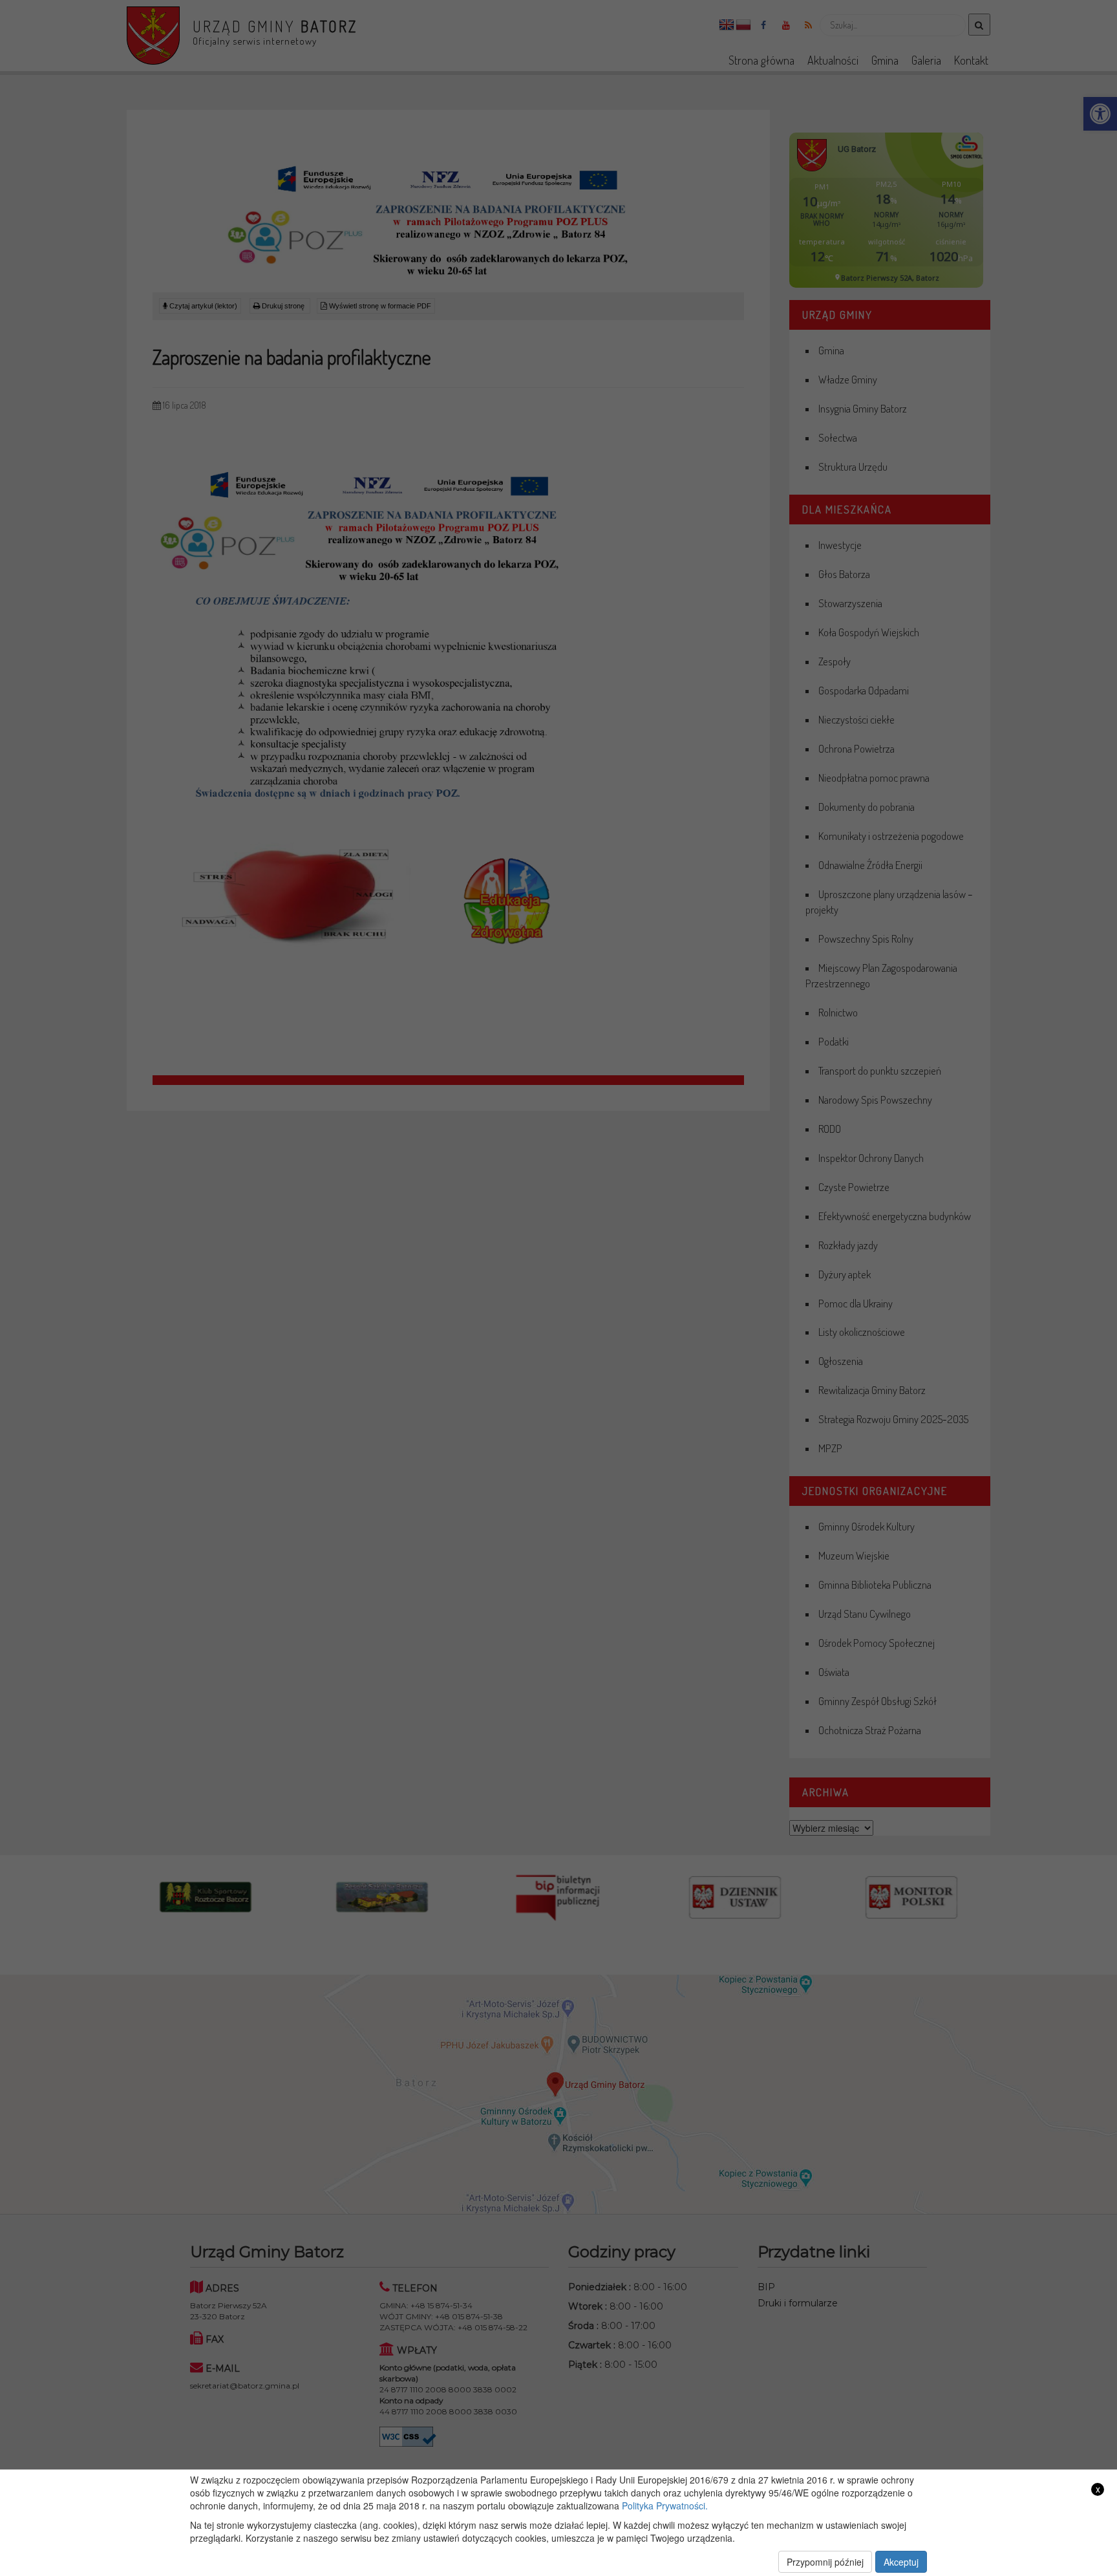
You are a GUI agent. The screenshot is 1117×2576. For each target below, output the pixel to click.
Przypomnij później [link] (825, 2562)
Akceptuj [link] (901, 2562)
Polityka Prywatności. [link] (665, 2506)
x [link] (1098, 2489)
